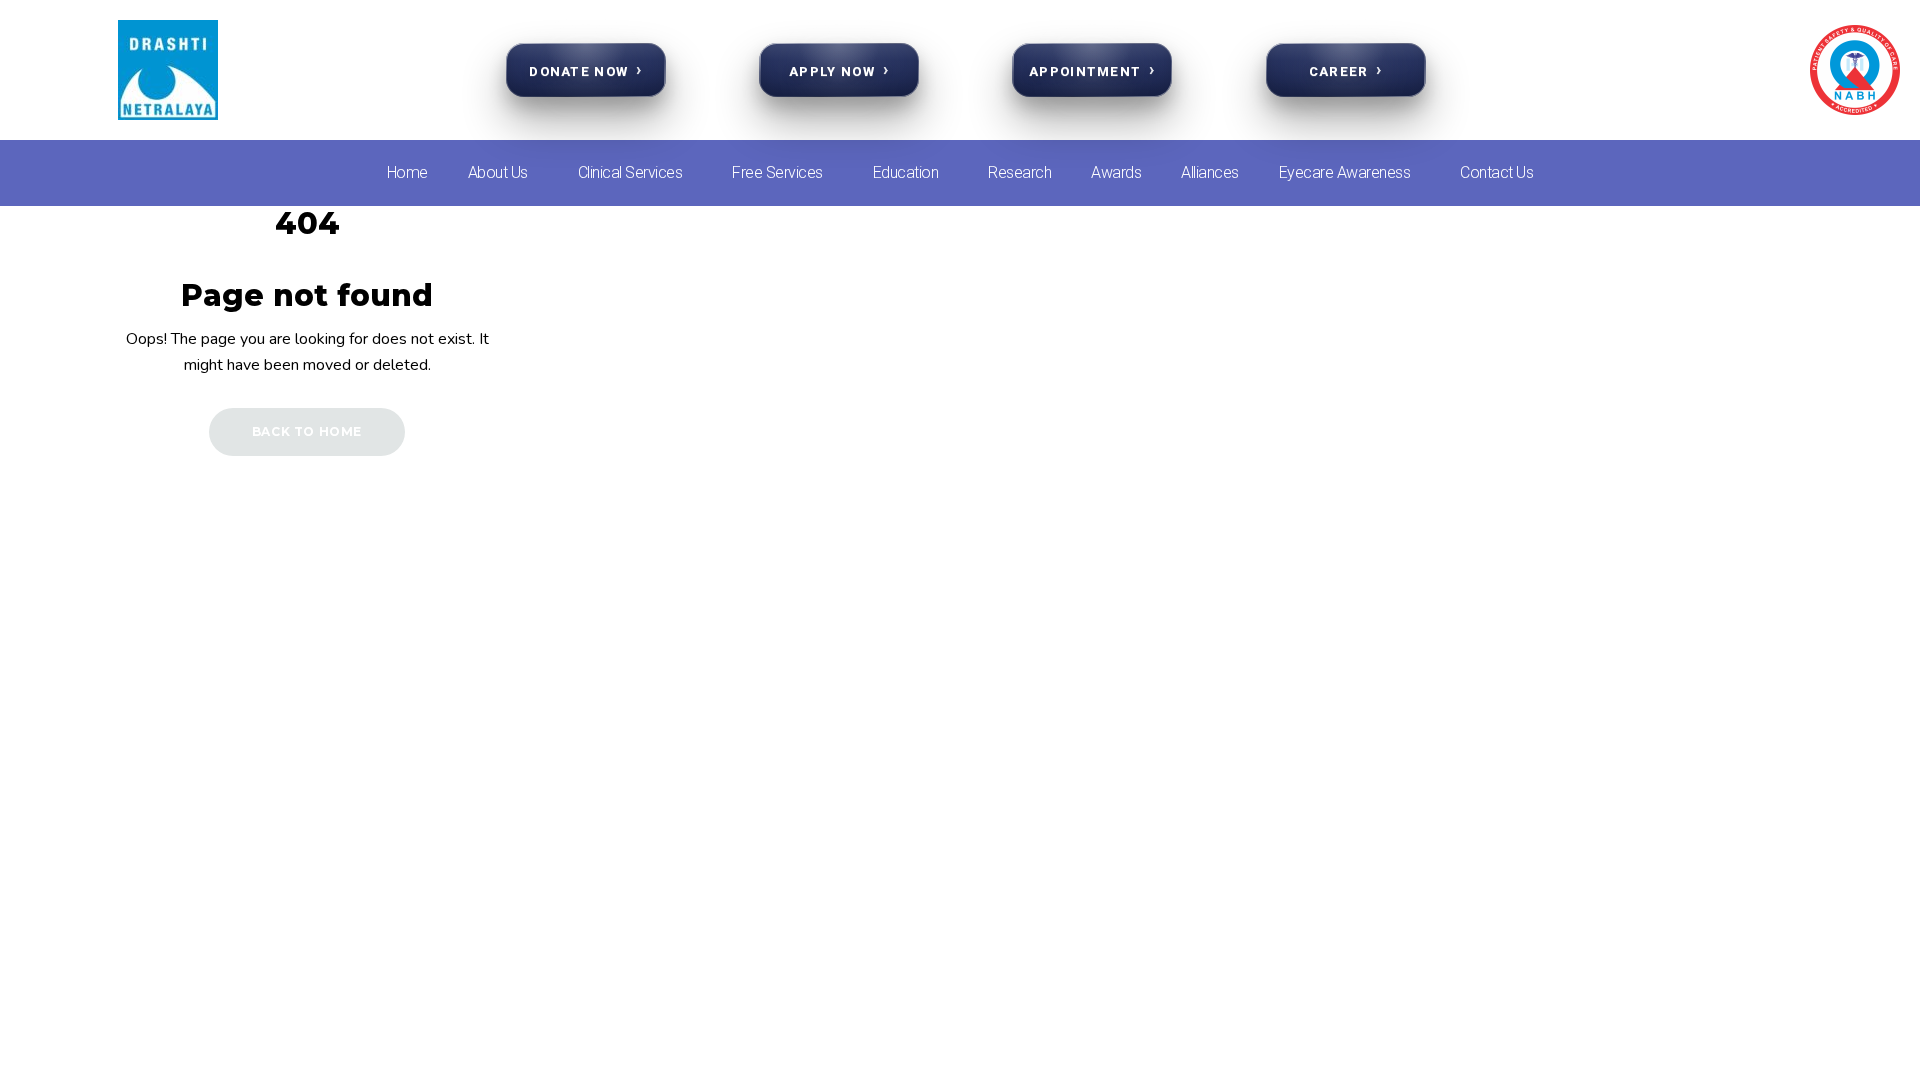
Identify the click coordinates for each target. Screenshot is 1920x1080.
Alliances (1210, 172)
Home (407, 172)
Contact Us (1496, 172)
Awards (1116, 172)
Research (1019, 172)
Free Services (777, 172)
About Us (498, 172)
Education (906, 172)
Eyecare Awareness (1345, 172)
